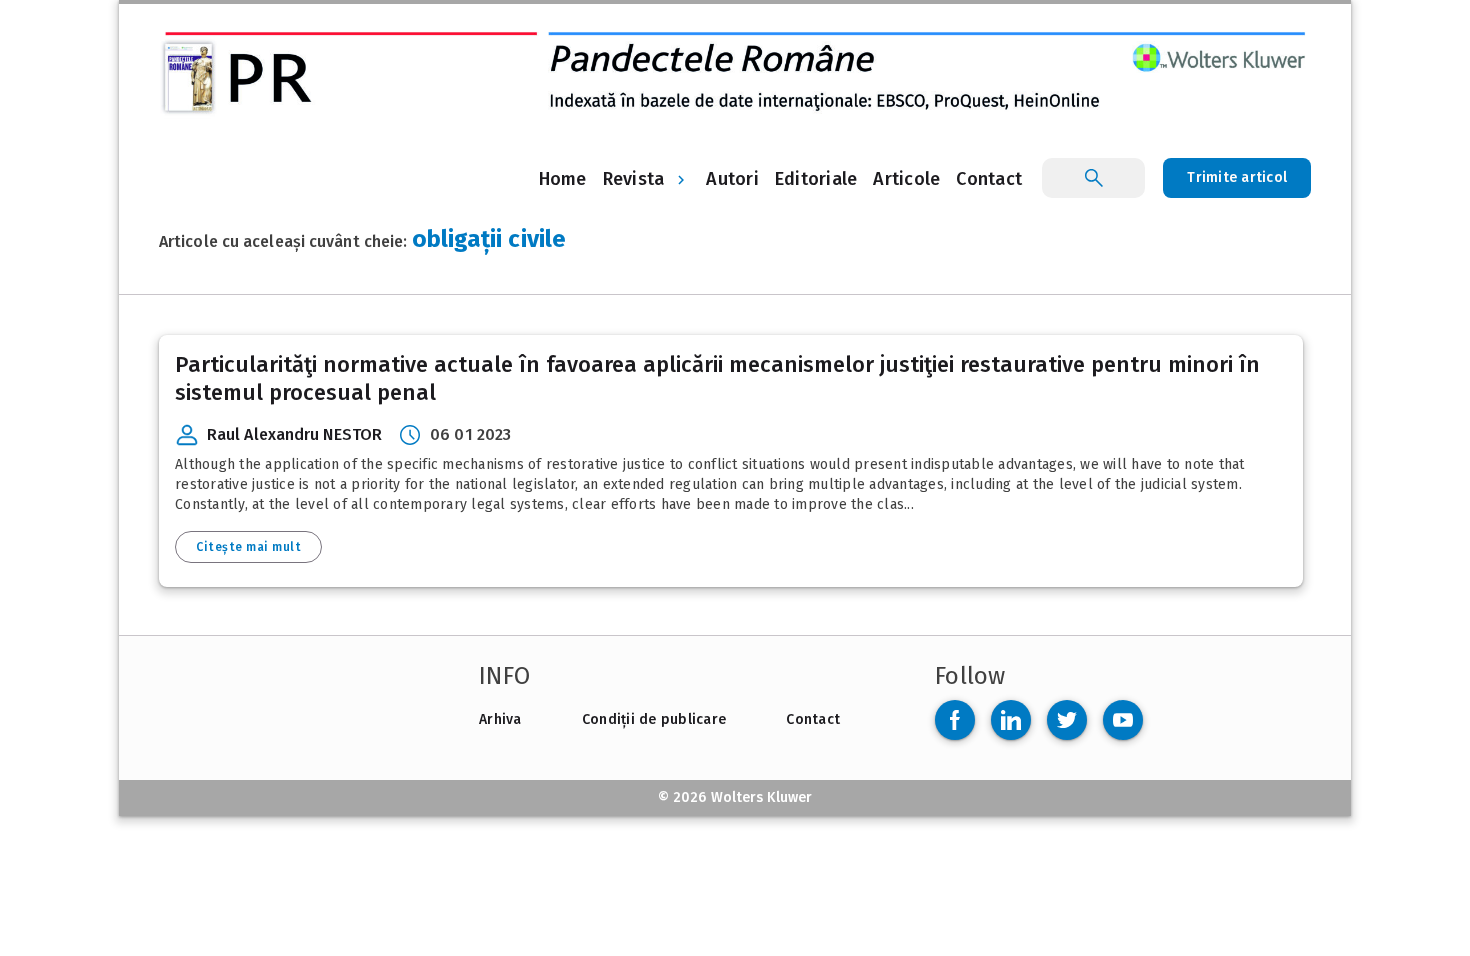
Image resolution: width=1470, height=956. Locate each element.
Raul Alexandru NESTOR (294, 434)
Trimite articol (1237, 177)
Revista (634, 179)
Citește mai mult (248, 547)
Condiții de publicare (654, 719)
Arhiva (500, 719)
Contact (813, 719)
